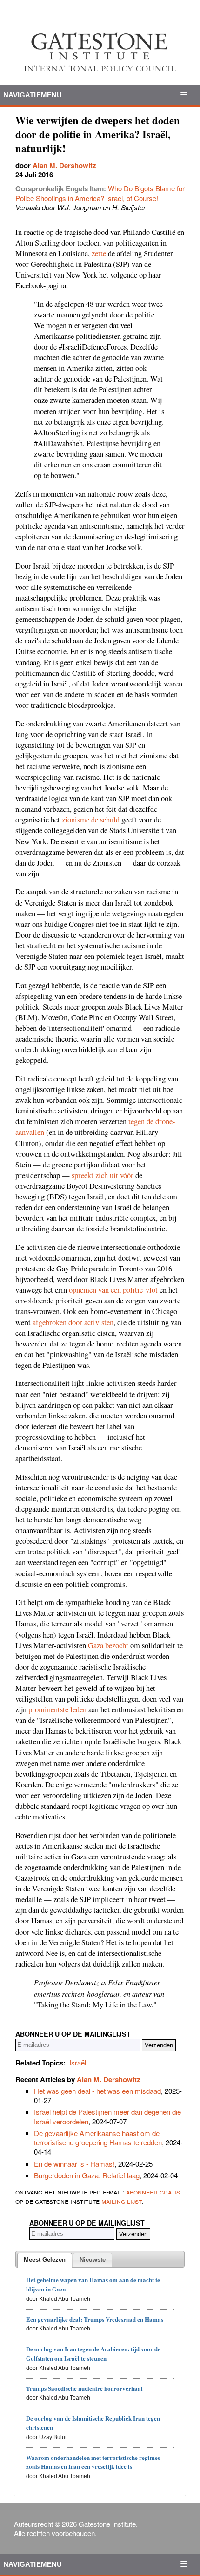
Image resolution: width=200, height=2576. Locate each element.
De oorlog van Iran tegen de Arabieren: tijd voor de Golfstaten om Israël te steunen (93, 2353)
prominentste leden (57, 1709)
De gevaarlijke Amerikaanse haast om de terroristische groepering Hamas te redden (98, 2138)
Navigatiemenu (33, 95)
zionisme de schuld (91, 820)
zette (99, 253)
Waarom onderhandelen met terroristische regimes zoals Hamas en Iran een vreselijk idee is (93, 2462)
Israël (78, 2062)
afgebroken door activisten (73, 1322)
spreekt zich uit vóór (103, 1175)
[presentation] (45, 2260)
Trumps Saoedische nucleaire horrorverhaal (84, 2388)
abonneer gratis (153, 2191)
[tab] (45, 2260)
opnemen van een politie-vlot (113, 1290)
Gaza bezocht (108, 1645)
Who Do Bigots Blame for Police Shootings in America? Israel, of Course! (100, 193)
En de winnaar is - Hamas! (74, 2164)
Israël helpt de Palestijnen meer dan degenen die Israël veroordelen (107, 2116)
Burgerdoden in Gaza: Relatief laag (87, 2175)
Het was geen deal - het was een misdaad (97, 2091)
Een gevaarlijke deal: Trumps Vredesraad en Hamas (95, 2319)
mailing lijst (121, 2201)
